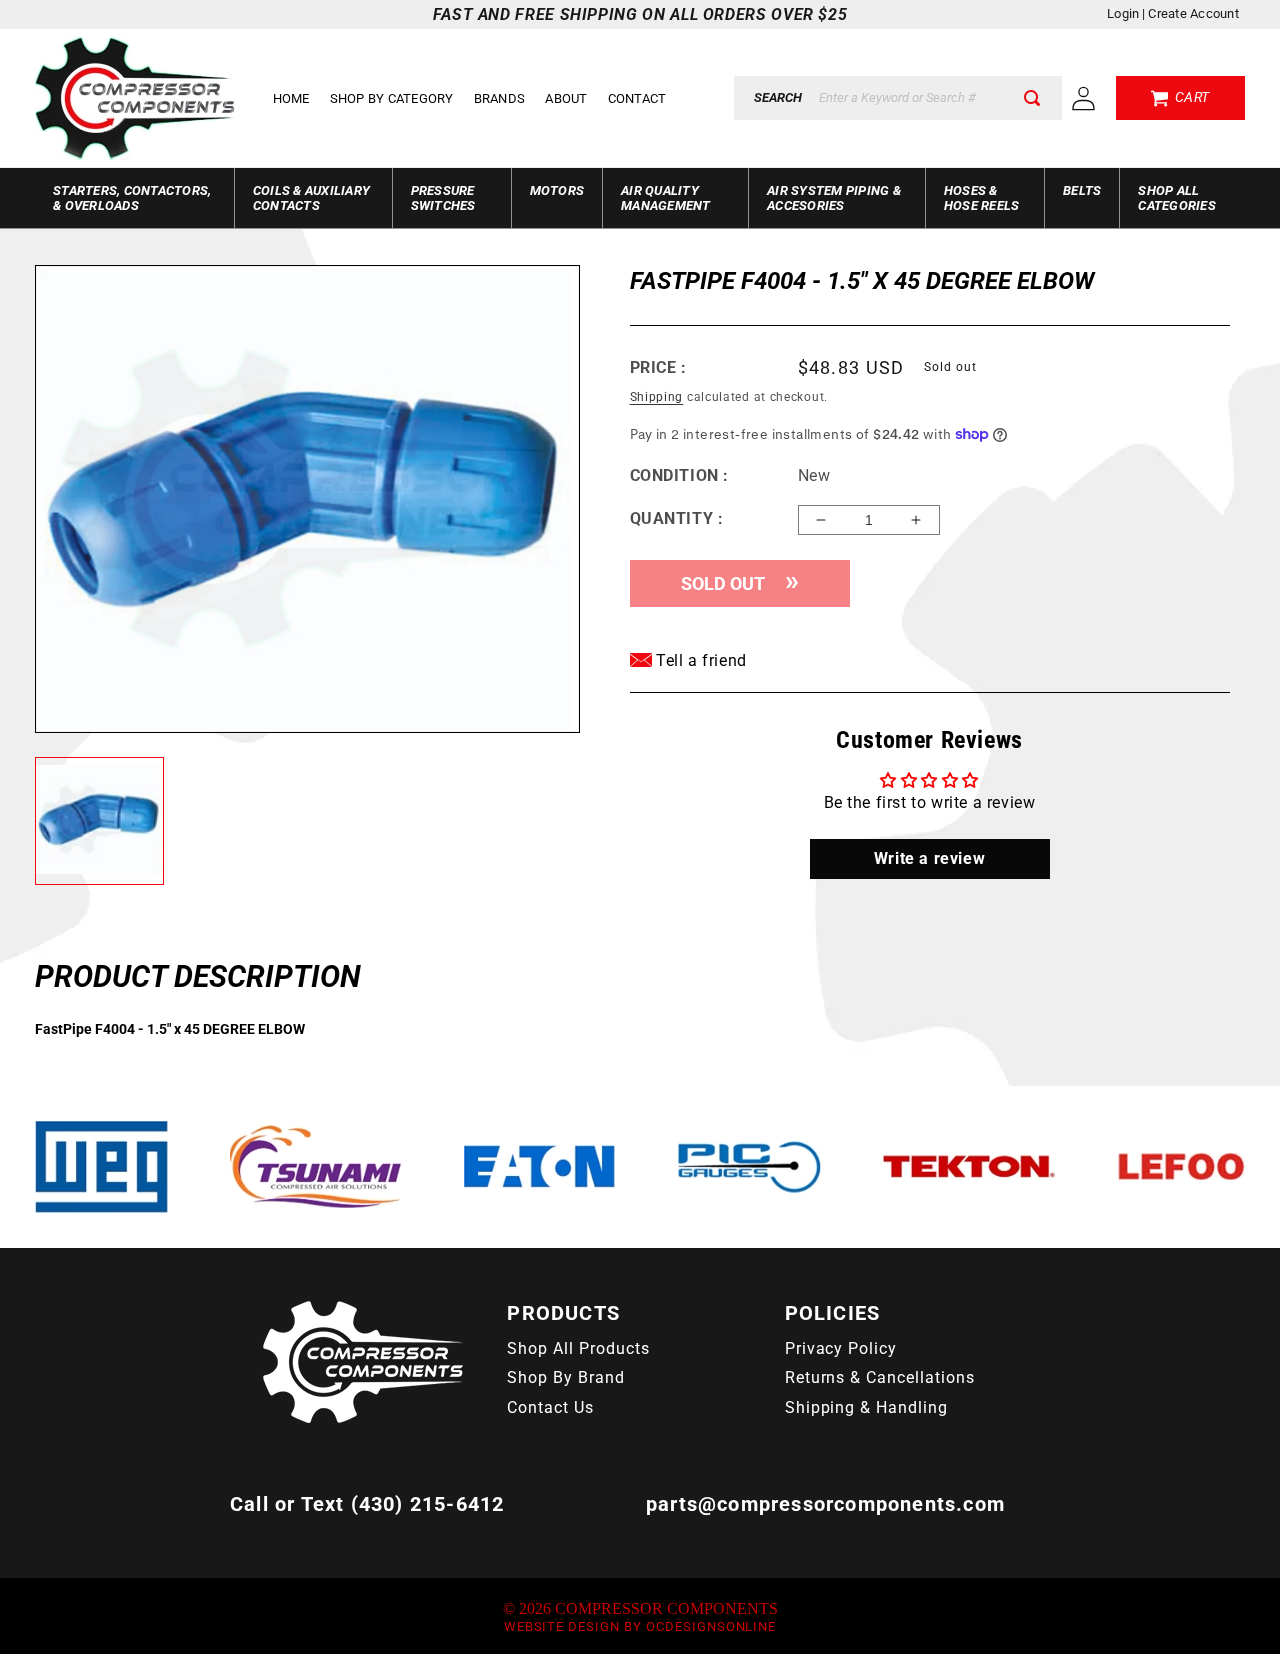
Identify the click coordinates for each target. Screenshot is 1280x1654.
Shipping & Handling (866, 1407)
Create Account (1193, 13)
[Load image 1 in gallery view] (99, 821)
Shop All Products (578, 1348)
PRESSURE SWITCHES (443, 198)
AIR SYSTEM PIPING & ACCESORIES (834, 198)
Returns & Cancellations (880, 1377)
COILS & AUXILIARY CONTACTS (311, 198)
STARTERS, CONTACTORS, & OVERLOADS (132, 198)
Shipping (657, 397)
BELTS (1082, 190)
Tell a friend (699, 660)
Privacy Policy (841, 1348)
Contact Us (550, 1407)
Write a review (929, 858)
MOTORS (557, 190)
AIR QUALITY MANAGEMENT (666, 198)
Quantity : (677, 518)
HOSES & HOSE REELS (982, 198)
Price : (658, 367)
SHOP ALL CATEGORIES (1177, 198)
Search (778, 97)
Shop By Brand (565, 1377)
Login (1123, 13)
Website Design (562, 1626)
